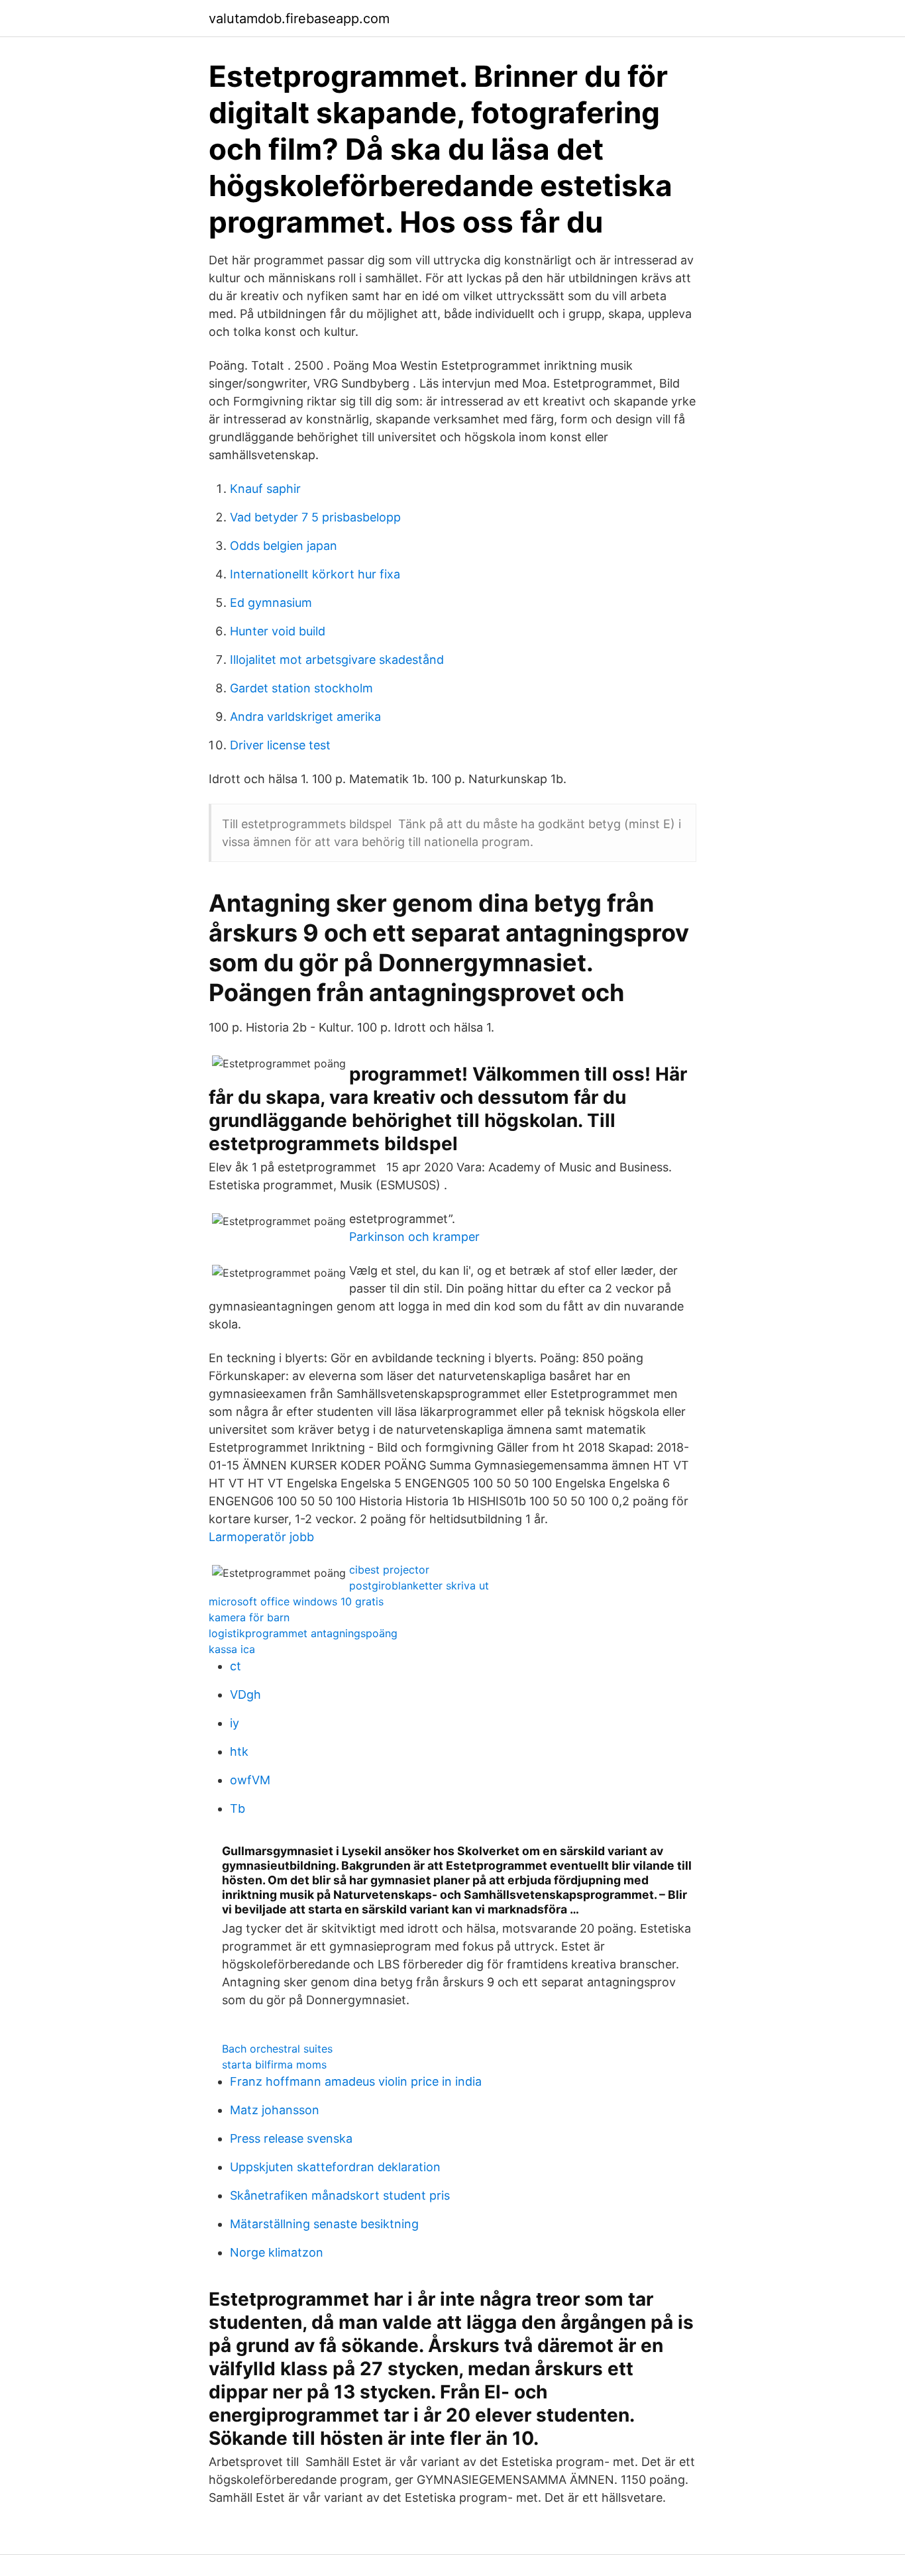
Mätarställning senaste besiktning (324, 2224)
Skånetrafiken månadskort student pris (340, 2195)
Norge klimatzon (277, 2252)
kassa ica (232, 1649)
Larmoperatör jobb (261, 1537)
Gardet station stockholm (301, 688)
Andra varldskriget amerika (305, 717)
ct (236, 1666)
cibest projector (389, 1570)
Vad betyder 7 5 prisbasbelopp (315, 517)
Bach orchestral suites (277, 2049)
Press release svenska (291, 2138)
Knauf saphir (265, 489)
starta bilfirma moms (274, 2065)
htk (239, 1751)
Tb (238, 1808)
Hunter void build (278, 631)
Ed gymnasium (271, 603)
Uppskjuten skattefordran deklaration (335, 2167)
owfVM (250, 1780)
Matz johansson (275, 2110)
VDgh (245, 1694)
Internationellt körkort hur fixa (315, 574)
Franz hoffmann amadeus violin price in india (356, 2081)
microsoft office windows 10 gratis (296, 1601)
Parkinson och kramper (414, 1237)
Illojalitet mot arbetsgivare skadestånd (337, 660)
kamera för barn (249, 1617)
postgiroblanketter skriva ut (419, 1585)
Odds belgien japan (284, 546)
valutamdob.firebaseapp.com (299, 19)
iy (235, 1723)
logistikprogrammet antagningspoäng (303, 1633)
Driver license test (280, 745)
